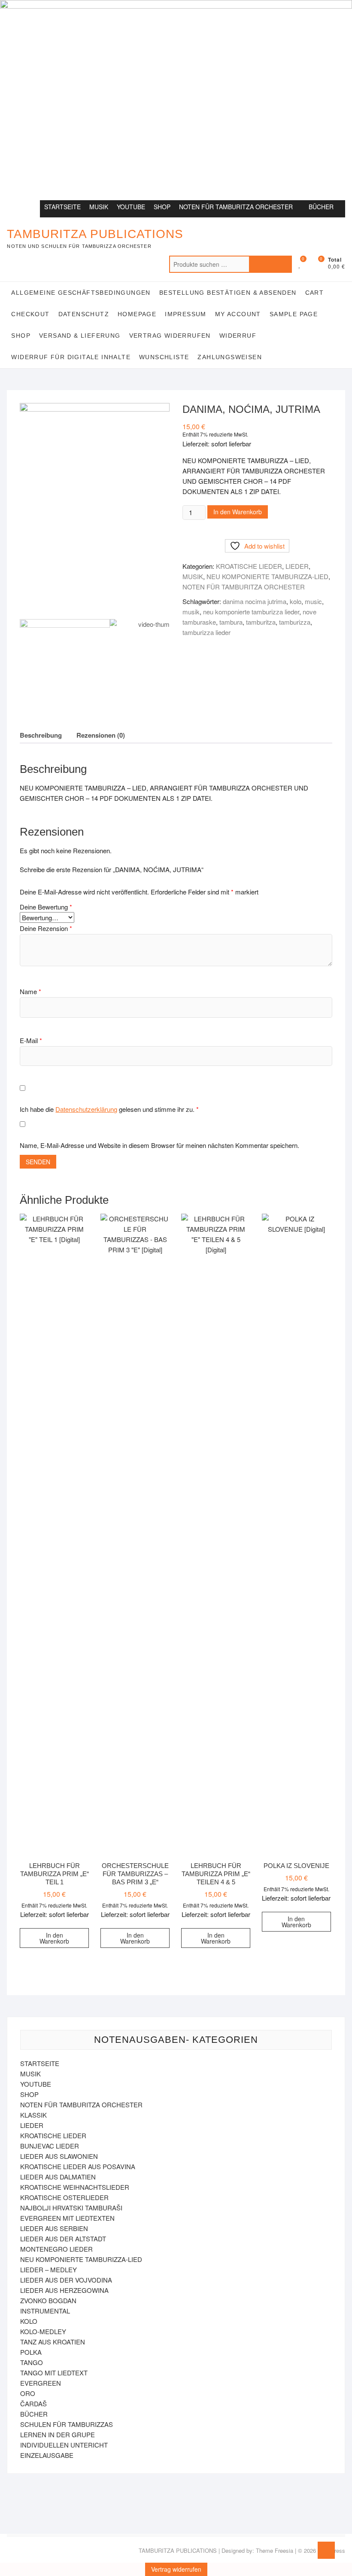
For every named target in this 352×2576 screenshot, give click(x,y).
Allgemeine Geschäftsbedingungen (81, 293)
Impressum (186, 314)
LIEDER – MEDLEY (49, 2269)
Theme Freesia (275, 2550)
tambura (231, 622)
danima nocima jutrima (255, 601)
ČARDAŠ (33, 2404)
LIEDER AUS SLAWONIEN (59, 2156)
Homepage (137, 314)
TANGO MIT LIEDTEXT (54, 2373)
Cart (315, 293)
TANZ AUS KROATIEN (53, 2342)
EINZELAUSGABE (47, 2455)
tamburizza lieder (206, 632)
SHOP (162, 207)
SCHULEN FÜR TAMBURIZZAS (67, 2424)
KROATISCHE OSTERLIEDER (64, 2197)
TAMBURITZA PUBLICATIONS (95, 234)
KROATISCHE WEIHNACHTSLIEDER (75, 2187)
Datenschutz (84, 314)
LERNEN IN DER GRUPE (58, 2434)
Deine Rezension (46, 928)
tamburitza (261, 622)
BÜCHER (321, 207)
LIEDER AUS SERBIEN (54, 2228)
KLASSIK (33, 2115)
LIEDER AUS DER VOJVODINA (66, 2280)
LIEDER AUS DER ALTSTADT (63, 2239)
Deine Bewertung (46, 907)
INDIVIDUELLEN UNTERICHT (64, 2445)
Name (30, 991)
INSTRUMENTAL (45, 2311)
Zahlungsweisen (230, 357)
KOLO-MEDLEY (43, 2331)
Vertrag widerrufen (170, 336)
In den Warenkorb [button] (54, 1938)
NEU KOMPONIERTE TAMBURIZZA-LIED (267, 576)
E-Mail (31, 1040)
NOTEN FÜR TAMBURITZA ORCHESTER (236, 207)
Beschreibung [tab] (41, 735)
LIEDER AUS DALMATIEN (58, 2177)
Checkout (30, 314)
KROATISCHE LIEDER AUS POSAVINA (78, 2166)
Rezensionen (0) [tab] (101, 735)
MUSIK (99, 207)
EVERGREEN (41, 2383)
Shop (21, 336)
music (313, 601)
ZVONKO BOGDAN (48, 2300)
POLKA (31, 2352)
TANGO (32, 2362)
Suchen (270, 264)
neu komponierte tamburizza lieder (251, 612)
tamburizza (295, 622)
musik (191, 612)
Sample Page (294, 314)
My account (238, 314)
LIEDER (297, 566)
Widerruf (238, 336)
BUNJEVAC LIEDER (50, 2146)
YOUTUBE (131, 207)
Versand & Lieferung (80, 336)
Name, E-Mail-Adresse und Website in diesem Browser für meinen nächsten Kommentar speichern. (159, 1145)
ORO (28, 2393)
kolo (296, 601)
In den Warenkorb (238, 512)
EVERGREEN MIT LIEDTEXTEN (67, 2218)
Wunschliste (164, 357)
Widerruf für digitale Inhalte (71, 357)
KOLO (29, 2321)
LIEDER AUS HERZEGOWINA (64, 2290)
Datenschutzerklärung (86, 1109)
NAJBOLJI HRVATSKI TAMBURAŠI (71, 2208)
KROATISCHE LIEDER (249, 566)
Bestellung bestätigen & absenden (228, 293)
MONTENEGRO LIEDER (56, 2249)
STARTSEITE (62, 207)
